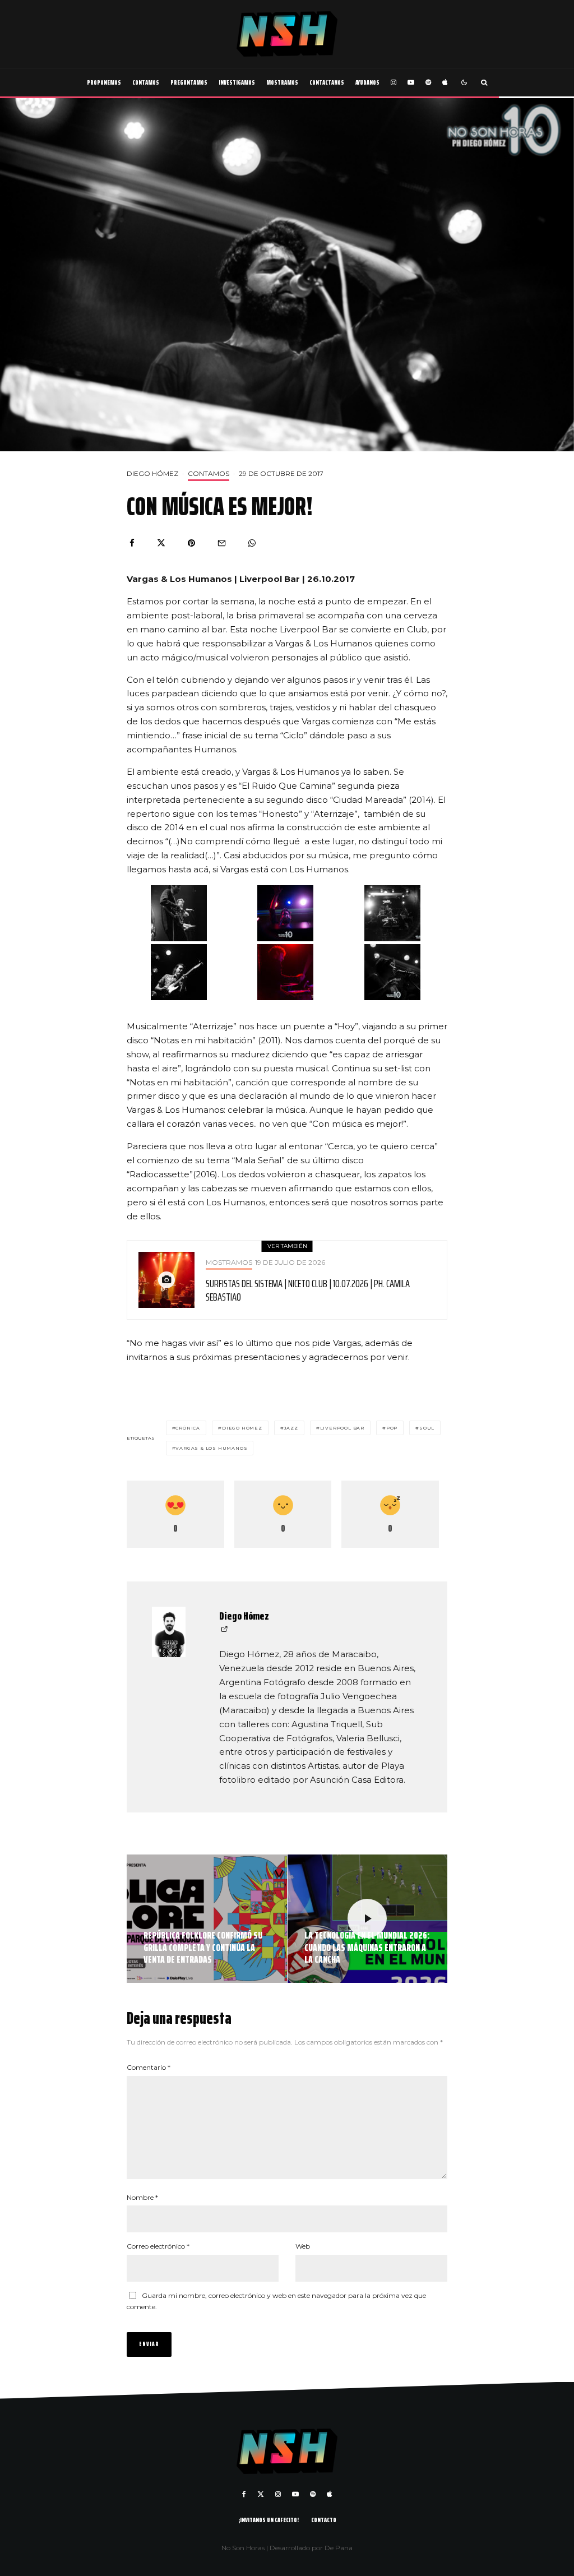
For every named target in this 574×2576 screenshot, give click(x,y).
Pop (392, 1428)
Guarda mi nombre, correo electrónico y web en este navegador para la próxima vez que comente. (276, 2301)
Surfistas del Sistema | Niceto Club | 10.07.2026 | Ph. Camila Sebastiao (308, 1290)
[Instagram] (394, 82)
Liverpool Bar (342, 1428)
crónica (188, 1428)
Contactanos (327, 82)
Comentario (149, 2067)
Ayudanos (367, 82)
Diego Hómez (152, 473)
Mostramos (282, 82)
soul (427, 1428)
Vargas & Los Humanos (211, 1448)
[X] (261, 2494)
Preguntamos (189, 82)
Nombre (142, 2197)
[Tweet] (161, 543)
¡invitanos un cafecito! (269, 2520)
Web (303, 2246)
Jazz (291, 1428)
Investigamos (237, 82)
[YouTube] (411, 82)
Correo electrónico (158, 2246)
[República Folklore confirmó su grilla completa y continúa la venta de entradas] (207, 1919)
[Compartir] (132, 543)
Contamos (146, 82)
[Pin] (191, 543)
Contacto (324, 2520)
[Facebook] (244, 2494)
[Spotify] (428, 82)
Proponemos (104, 82)
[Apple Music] (445, 82)
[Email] (222, 543)
